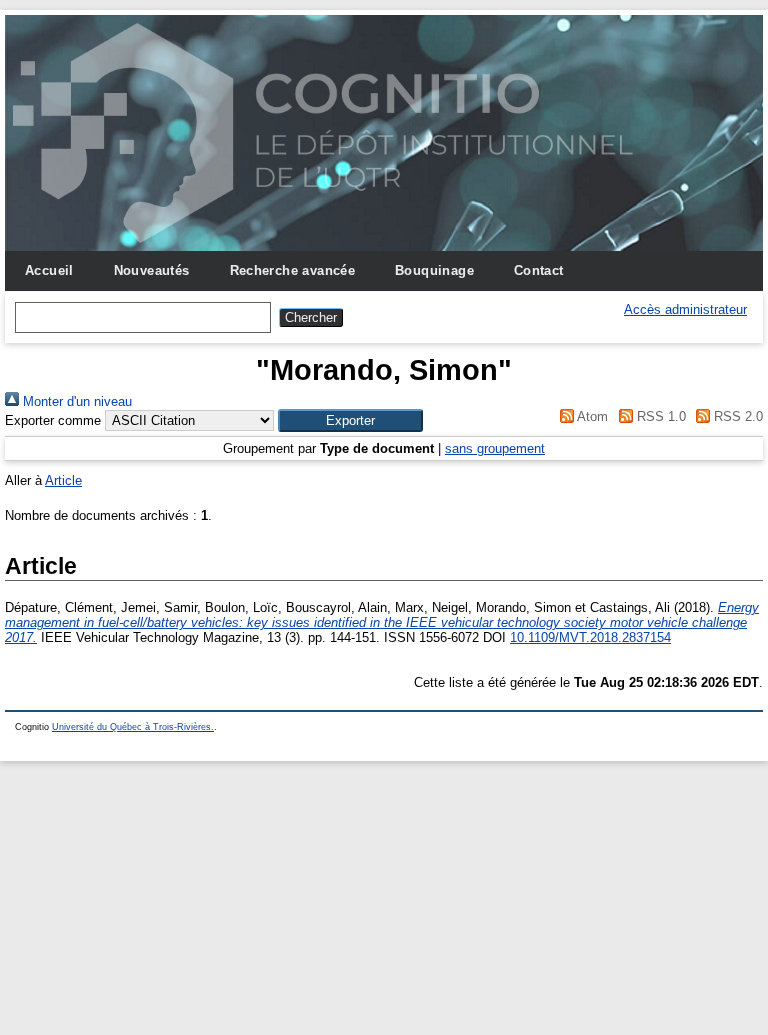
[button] (350, 420)
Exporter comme (53, 420)
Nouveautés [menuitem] (152, 270)
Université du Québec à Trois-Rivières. (133, 727)
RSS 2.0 (736, 416)
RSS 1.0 (659, 416)
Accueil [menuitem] (49, 270)
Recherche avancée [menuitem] (293, 270)
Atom (591, 416)
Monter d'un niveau (75, 401)
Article (63, 480)
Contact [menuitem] (539, 270)
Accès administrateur (685, 309)
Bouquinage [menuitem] (434, 270)
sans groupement (495, 448)
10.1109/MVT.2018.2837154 (590, 637)
